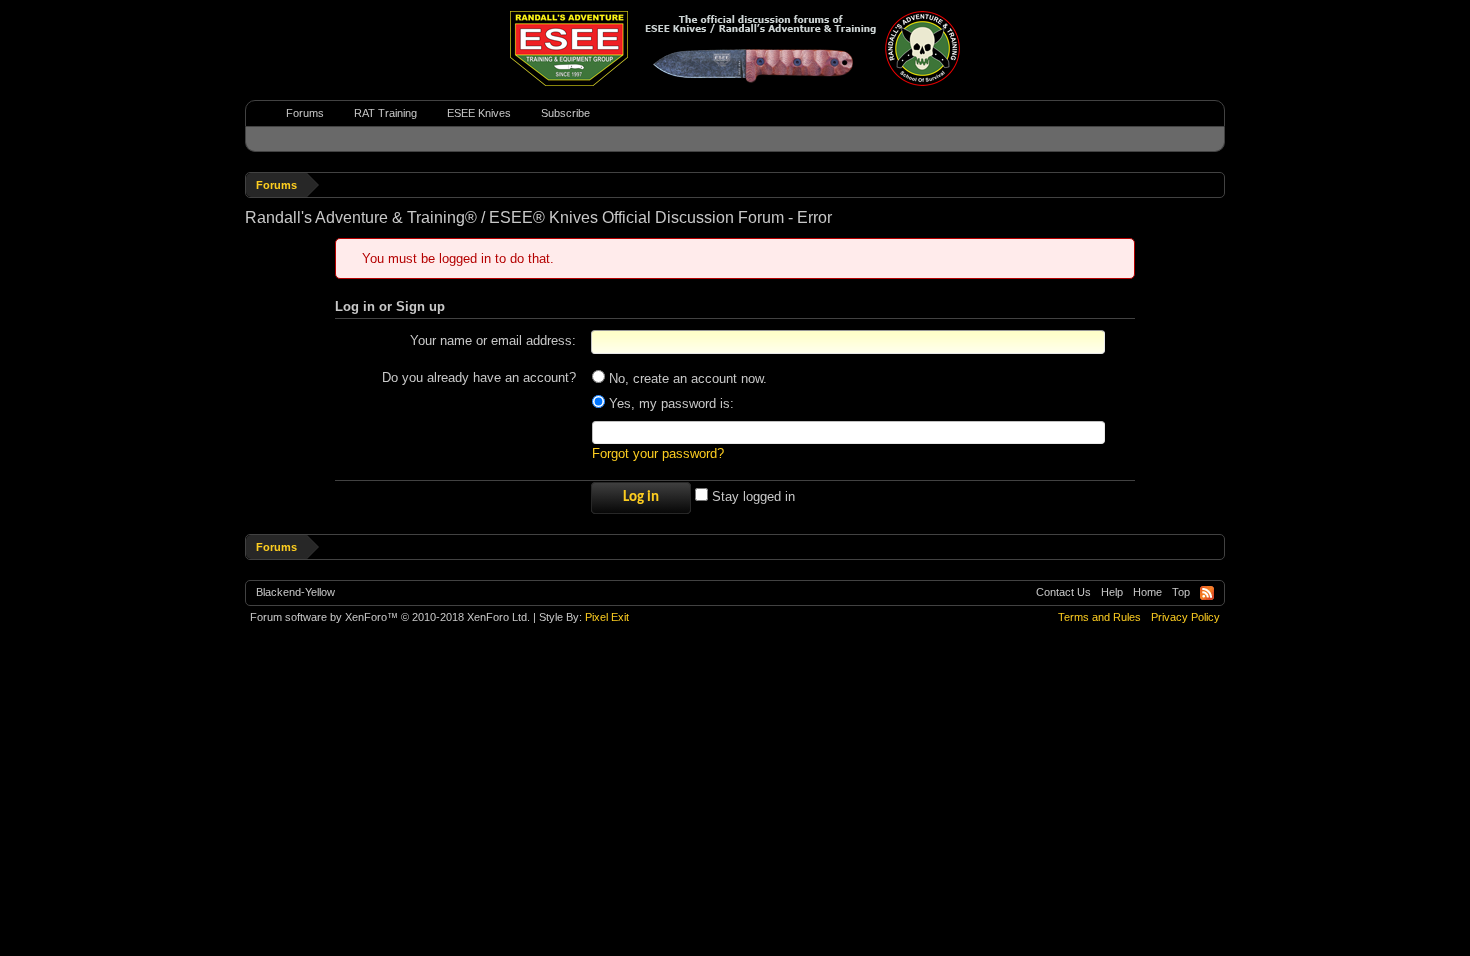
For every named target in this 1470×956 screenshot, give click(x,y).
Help (1112, 592)
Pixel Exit (607, 617)
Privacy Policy (1185, 617)
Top (1181, 592)
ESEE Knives (479, 113)
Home (1147, 592)
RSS (1207, 593)
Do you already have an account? (479, 377)
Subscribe (565, 113)
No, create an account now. (686, 378)
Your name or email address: (493, 340)
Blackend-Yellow (295, 592)
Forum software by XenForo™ (390, 617)
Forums (305, 113)
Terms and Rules (1099, 617)
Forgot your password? (658, 453)
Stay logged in (751, 496)
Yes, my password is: (669, 403)
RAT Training (385, 113)
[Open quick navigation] (1212, 184)
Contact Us (1063, 592)
